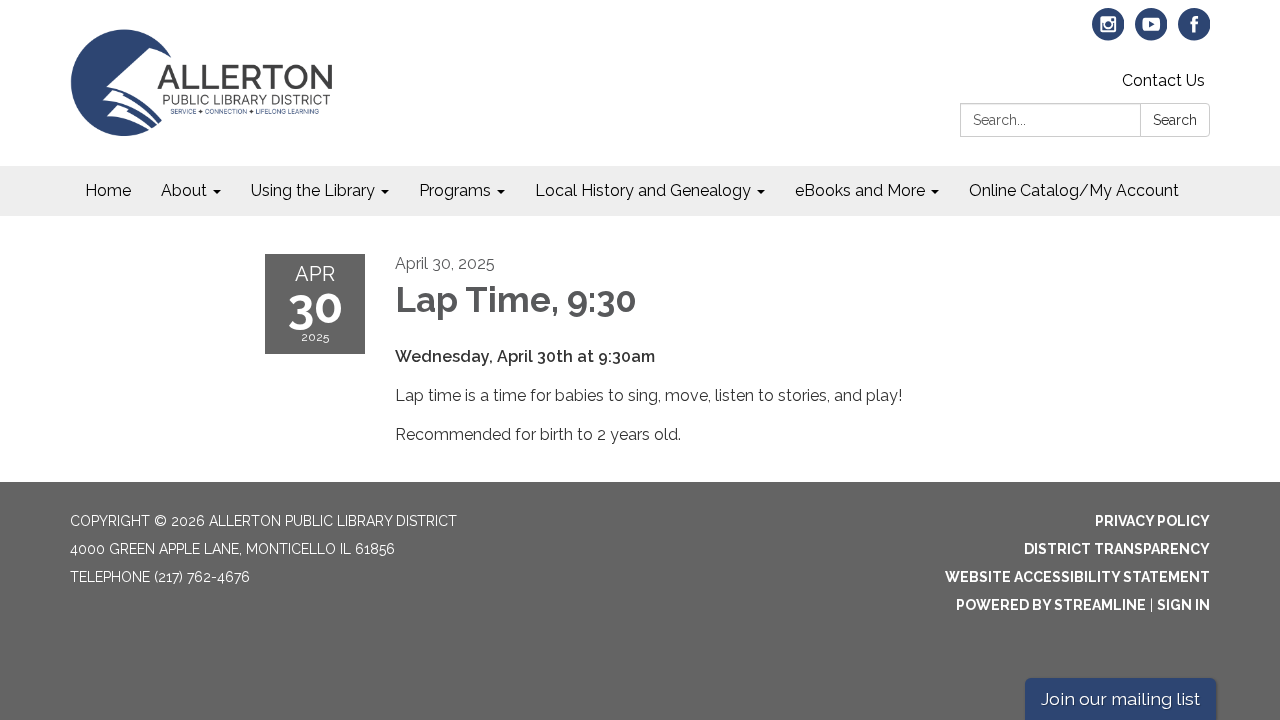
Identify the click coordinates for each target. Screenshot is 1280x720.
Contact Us (1163, 80)
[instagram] (1108, 33)
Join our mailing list (1120, 698)
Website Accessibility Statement (1077, 577)
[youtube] (1151, 33)
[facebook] (1194, 33)
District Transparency (1117, 549)
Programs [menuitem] (455, 190)
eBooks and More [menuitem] (860, 190)
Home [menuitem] (108, 190)
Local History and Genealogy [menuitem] (643, 190)
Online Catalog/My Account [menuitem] (1074, 190)
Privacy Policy (1152, 521)
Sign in (1183, 605)
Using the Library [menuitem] (313, 190)
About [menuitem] (184, 190)
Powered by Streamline (1051, 605)
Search (1175, 120)
